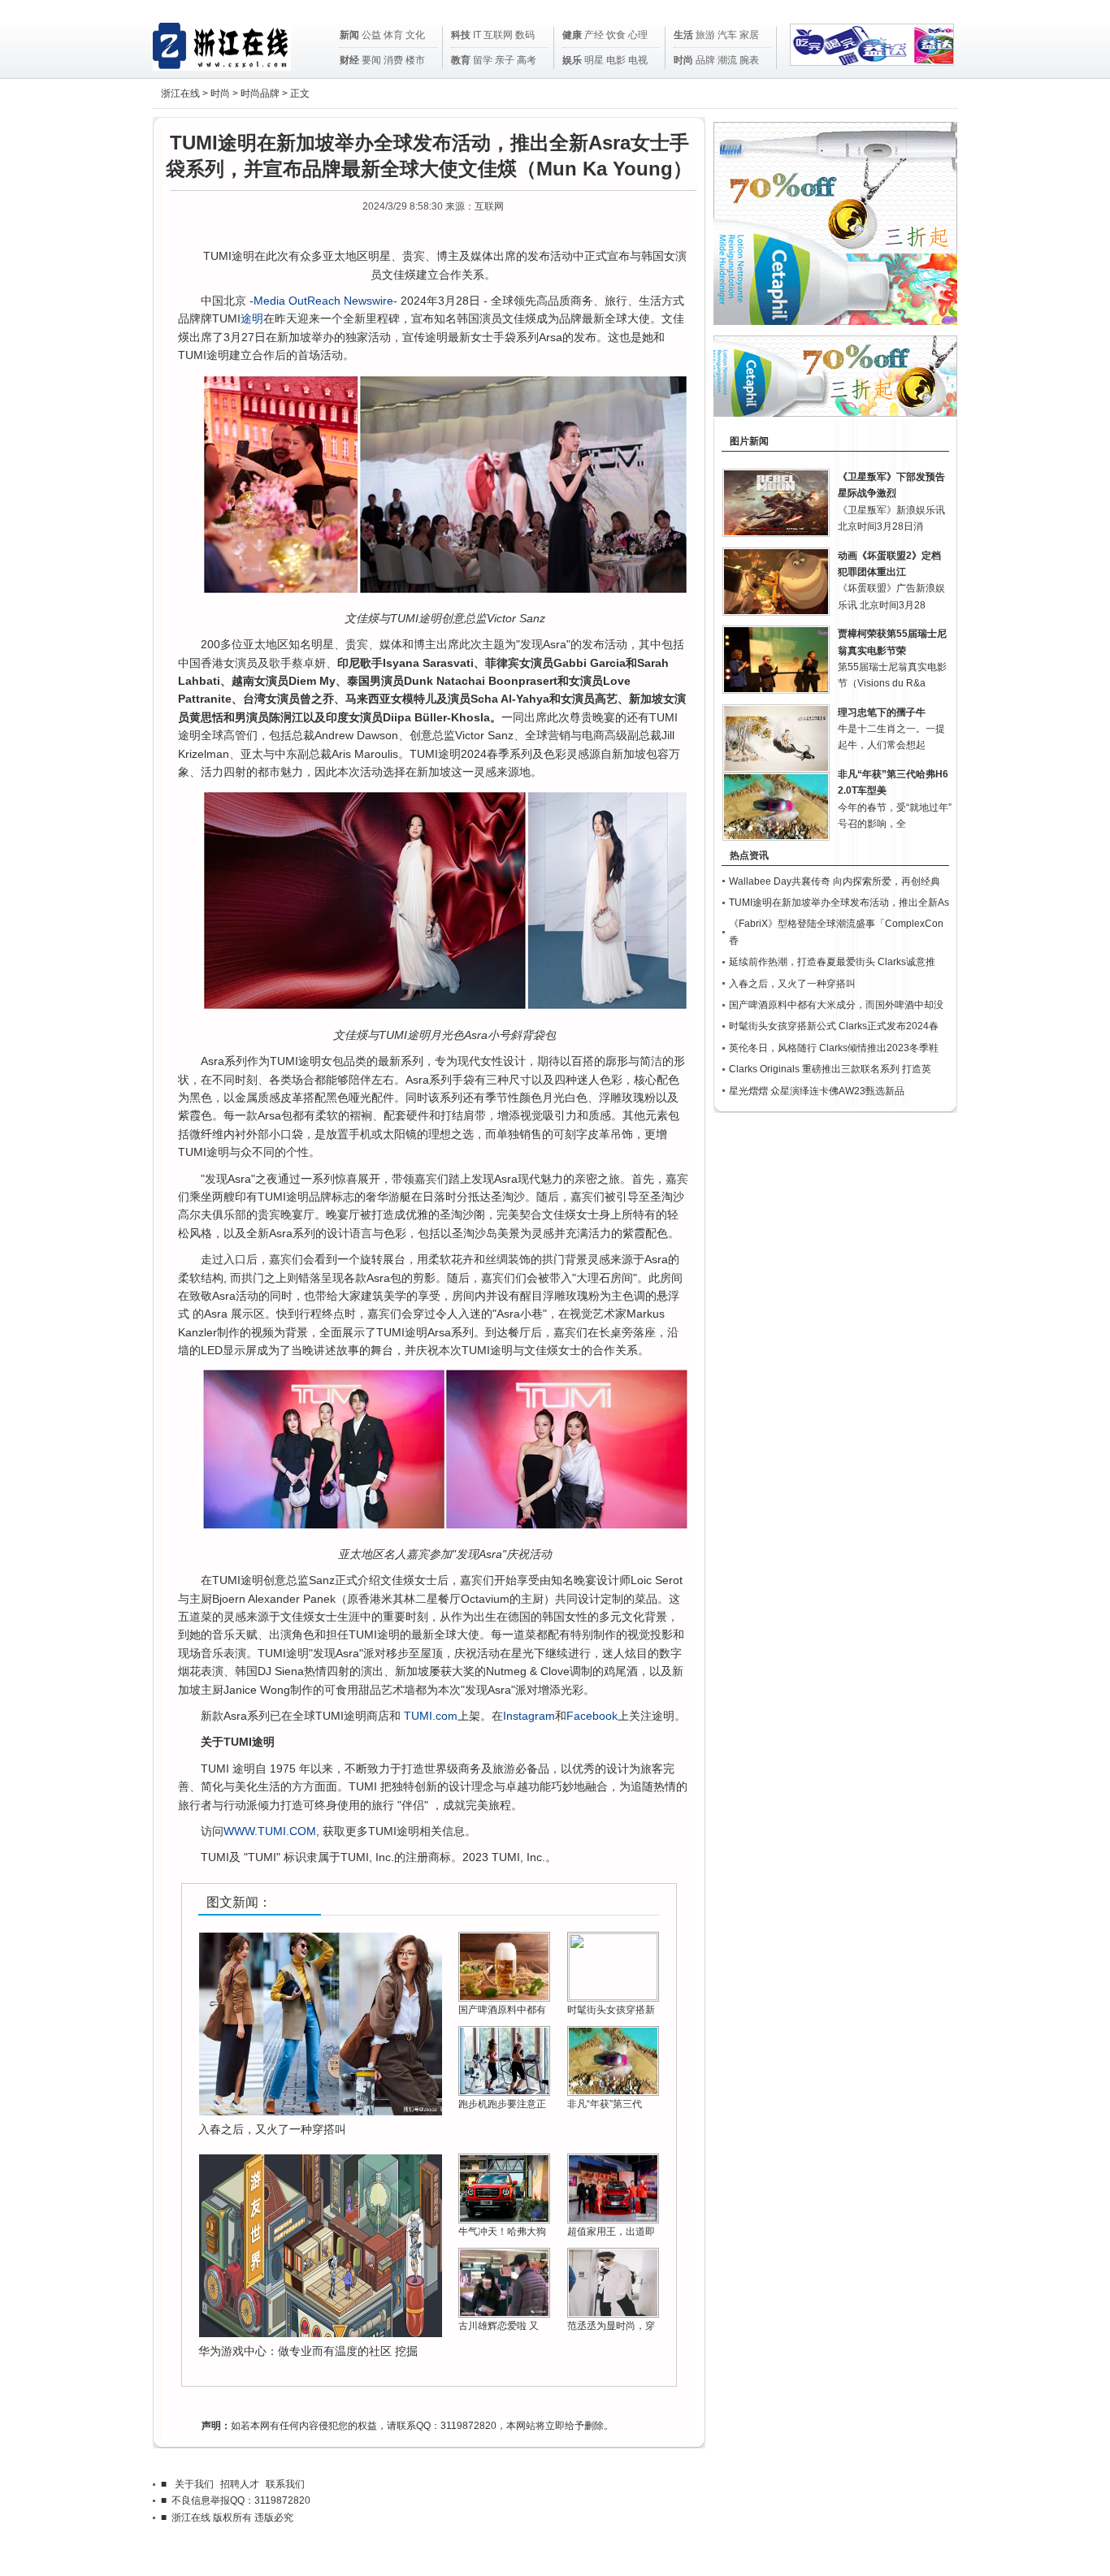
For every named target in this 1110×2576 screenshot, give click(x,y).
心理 (638, 35)
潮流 (727, 60)
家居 (749, 35)
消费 (393, 60)
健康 (572, 35)
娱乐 (572, 60)
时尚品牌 (260, 93)
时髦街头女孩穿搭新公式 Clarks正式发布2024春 (834, 1026)
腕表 (749, 60)
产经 (594, 35)
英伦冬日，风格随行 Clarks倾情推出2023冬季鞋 (834, 1048)
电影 (616, 60)
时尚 (683, 60)
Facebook (592, 1716)
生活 (683, 35)
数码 (525, 35)
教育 (461, 60)
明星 (594, 60)
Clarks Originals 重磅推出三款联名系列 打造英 (830, 1069)
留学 (483, 60)
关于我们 (194, 2484)
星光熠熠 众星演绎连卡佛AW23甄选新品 (817, 1091)
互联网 (498, 35)
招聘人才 (240, 2484)
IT (477, 35)
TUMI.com (431, 1716)
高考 (527, 60)
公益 (371, 35)
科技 (461, 35)
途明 (252, 318)
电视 (638, 60)
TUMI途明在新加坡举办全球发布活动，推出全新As (839, 903)
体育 (393, 35)
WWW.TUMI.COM (270, 1831)
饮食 (616, 35)
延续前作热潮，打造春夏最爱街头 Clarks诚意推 (832, 962)
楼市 (415, 60)
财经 (349, 60)
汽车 (727, 35)
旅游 (705, 35)
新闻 (349, 35)
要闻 (371, 60)
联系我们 (285, 2484)
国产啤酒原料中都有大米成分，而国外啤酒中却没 (836, 1005)
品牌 (705, 60)
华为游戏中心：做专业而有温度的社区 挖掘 (308, 2351)
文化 (415, 35)
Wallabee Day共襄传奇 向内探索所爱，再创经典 (835, 881)
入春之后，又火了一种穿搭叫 (272, 2129)
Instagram (529, 1716)
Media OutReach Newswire (323, 301)
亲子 (505, 60)
